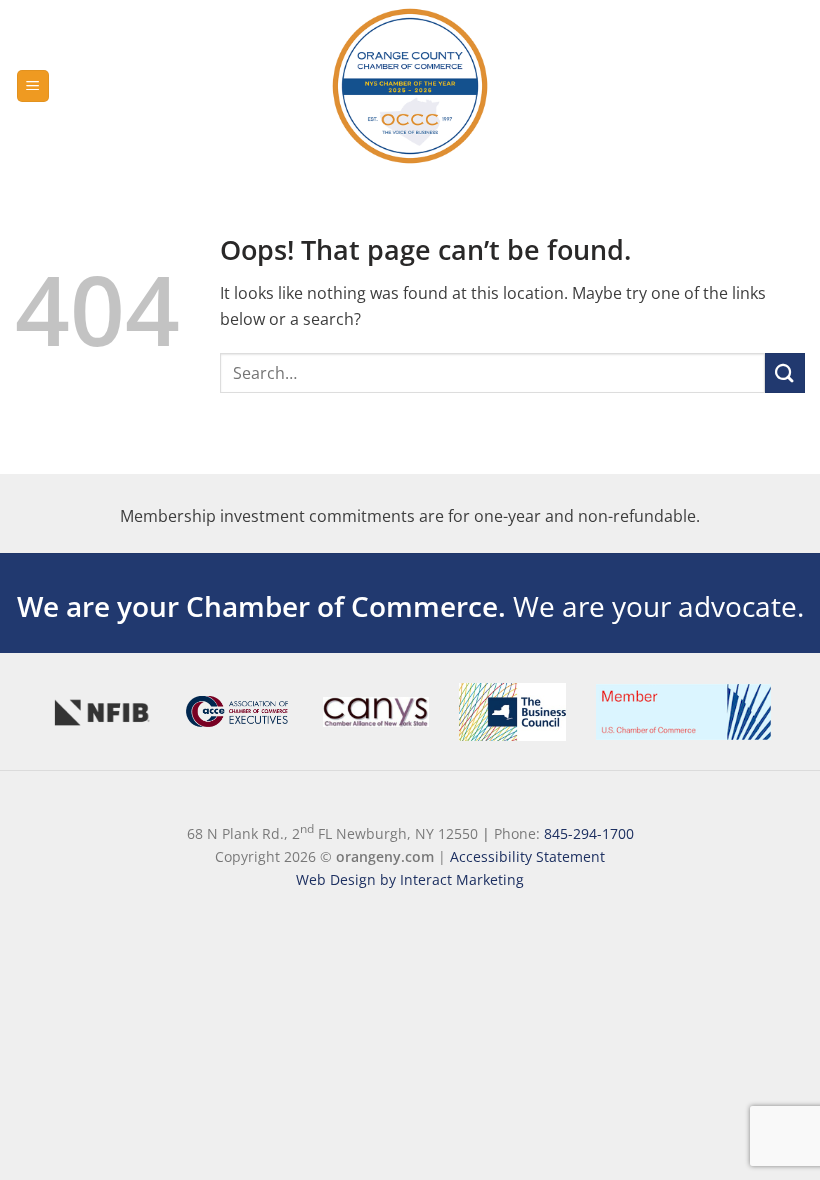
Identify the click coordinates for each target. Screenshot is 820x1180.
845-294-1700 (589, 833)
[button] (33, 86)
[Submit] (785, 372)
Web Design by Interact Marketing (410, 879)
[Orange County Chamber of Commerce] (410, 86)
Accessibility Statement (527, 856)
